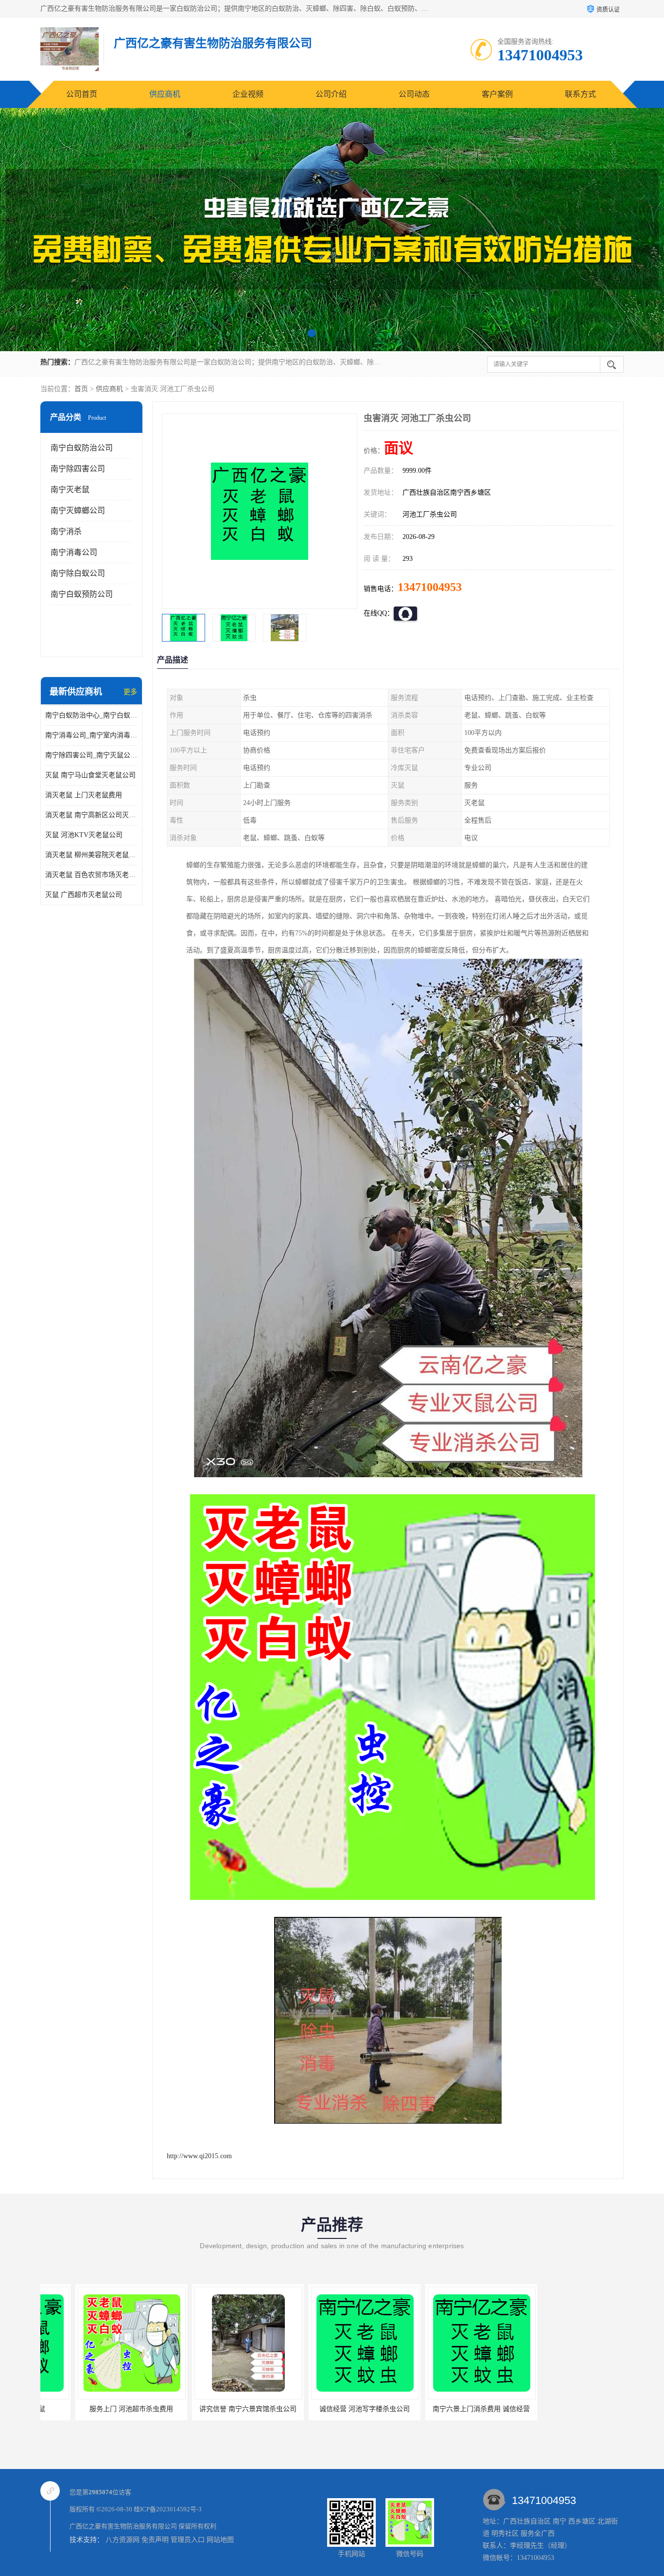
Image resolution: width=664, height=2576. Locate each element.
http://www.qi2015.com (199, 2156)
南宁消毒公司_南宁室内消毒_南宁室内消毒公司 (91, 735)
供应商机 (165, 94)
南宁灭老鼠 (70, 490)
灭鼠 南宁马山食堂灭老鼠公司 (90, 775)
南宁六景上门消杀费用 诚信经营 (330, 2409)
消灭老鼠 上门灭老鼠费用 (84, 795)
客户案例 (497, 94)
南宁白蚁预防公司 (82, 594)
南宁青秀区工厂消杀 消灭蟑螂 (446, 2409)
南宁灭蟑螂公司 (78, 510)
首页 (81, 389)
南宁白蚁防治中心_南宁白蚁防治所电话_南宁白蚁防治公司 (91, 715)
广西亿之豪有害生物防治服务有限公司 (123, 2526)
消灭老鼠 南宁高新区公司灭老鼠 (91, 815)
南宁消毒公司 (74, 552)
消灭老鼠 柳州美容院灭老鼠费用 (91, 855)
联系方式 (580, 94)
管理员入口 (188, 2540)
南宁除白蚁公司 (78, 573)
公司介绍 (331, 94)
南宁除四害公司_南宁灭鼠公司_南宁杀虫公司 (91, 755)
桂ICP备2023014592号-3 (168, 2509)
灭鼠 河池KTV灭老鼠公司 (84, 835)
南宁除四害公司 (78, 469)
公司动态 (414, 94)
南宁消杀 (66, 531)
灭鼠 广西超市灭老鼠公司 (84, 895)
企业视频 (248, 94)
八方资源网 (122, 2540)
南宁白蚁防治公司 (82, 448)
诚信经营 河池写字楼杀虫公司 (213, 2409)
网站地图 (220, 2540)
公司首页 (82, 94)
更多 (130, 692)
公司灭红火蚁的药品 (563, 2409)
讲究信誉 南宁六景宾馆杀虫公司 (96, 2409)
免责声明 (155, 2540)
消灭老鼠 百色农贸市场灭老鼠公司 (91, 875)
